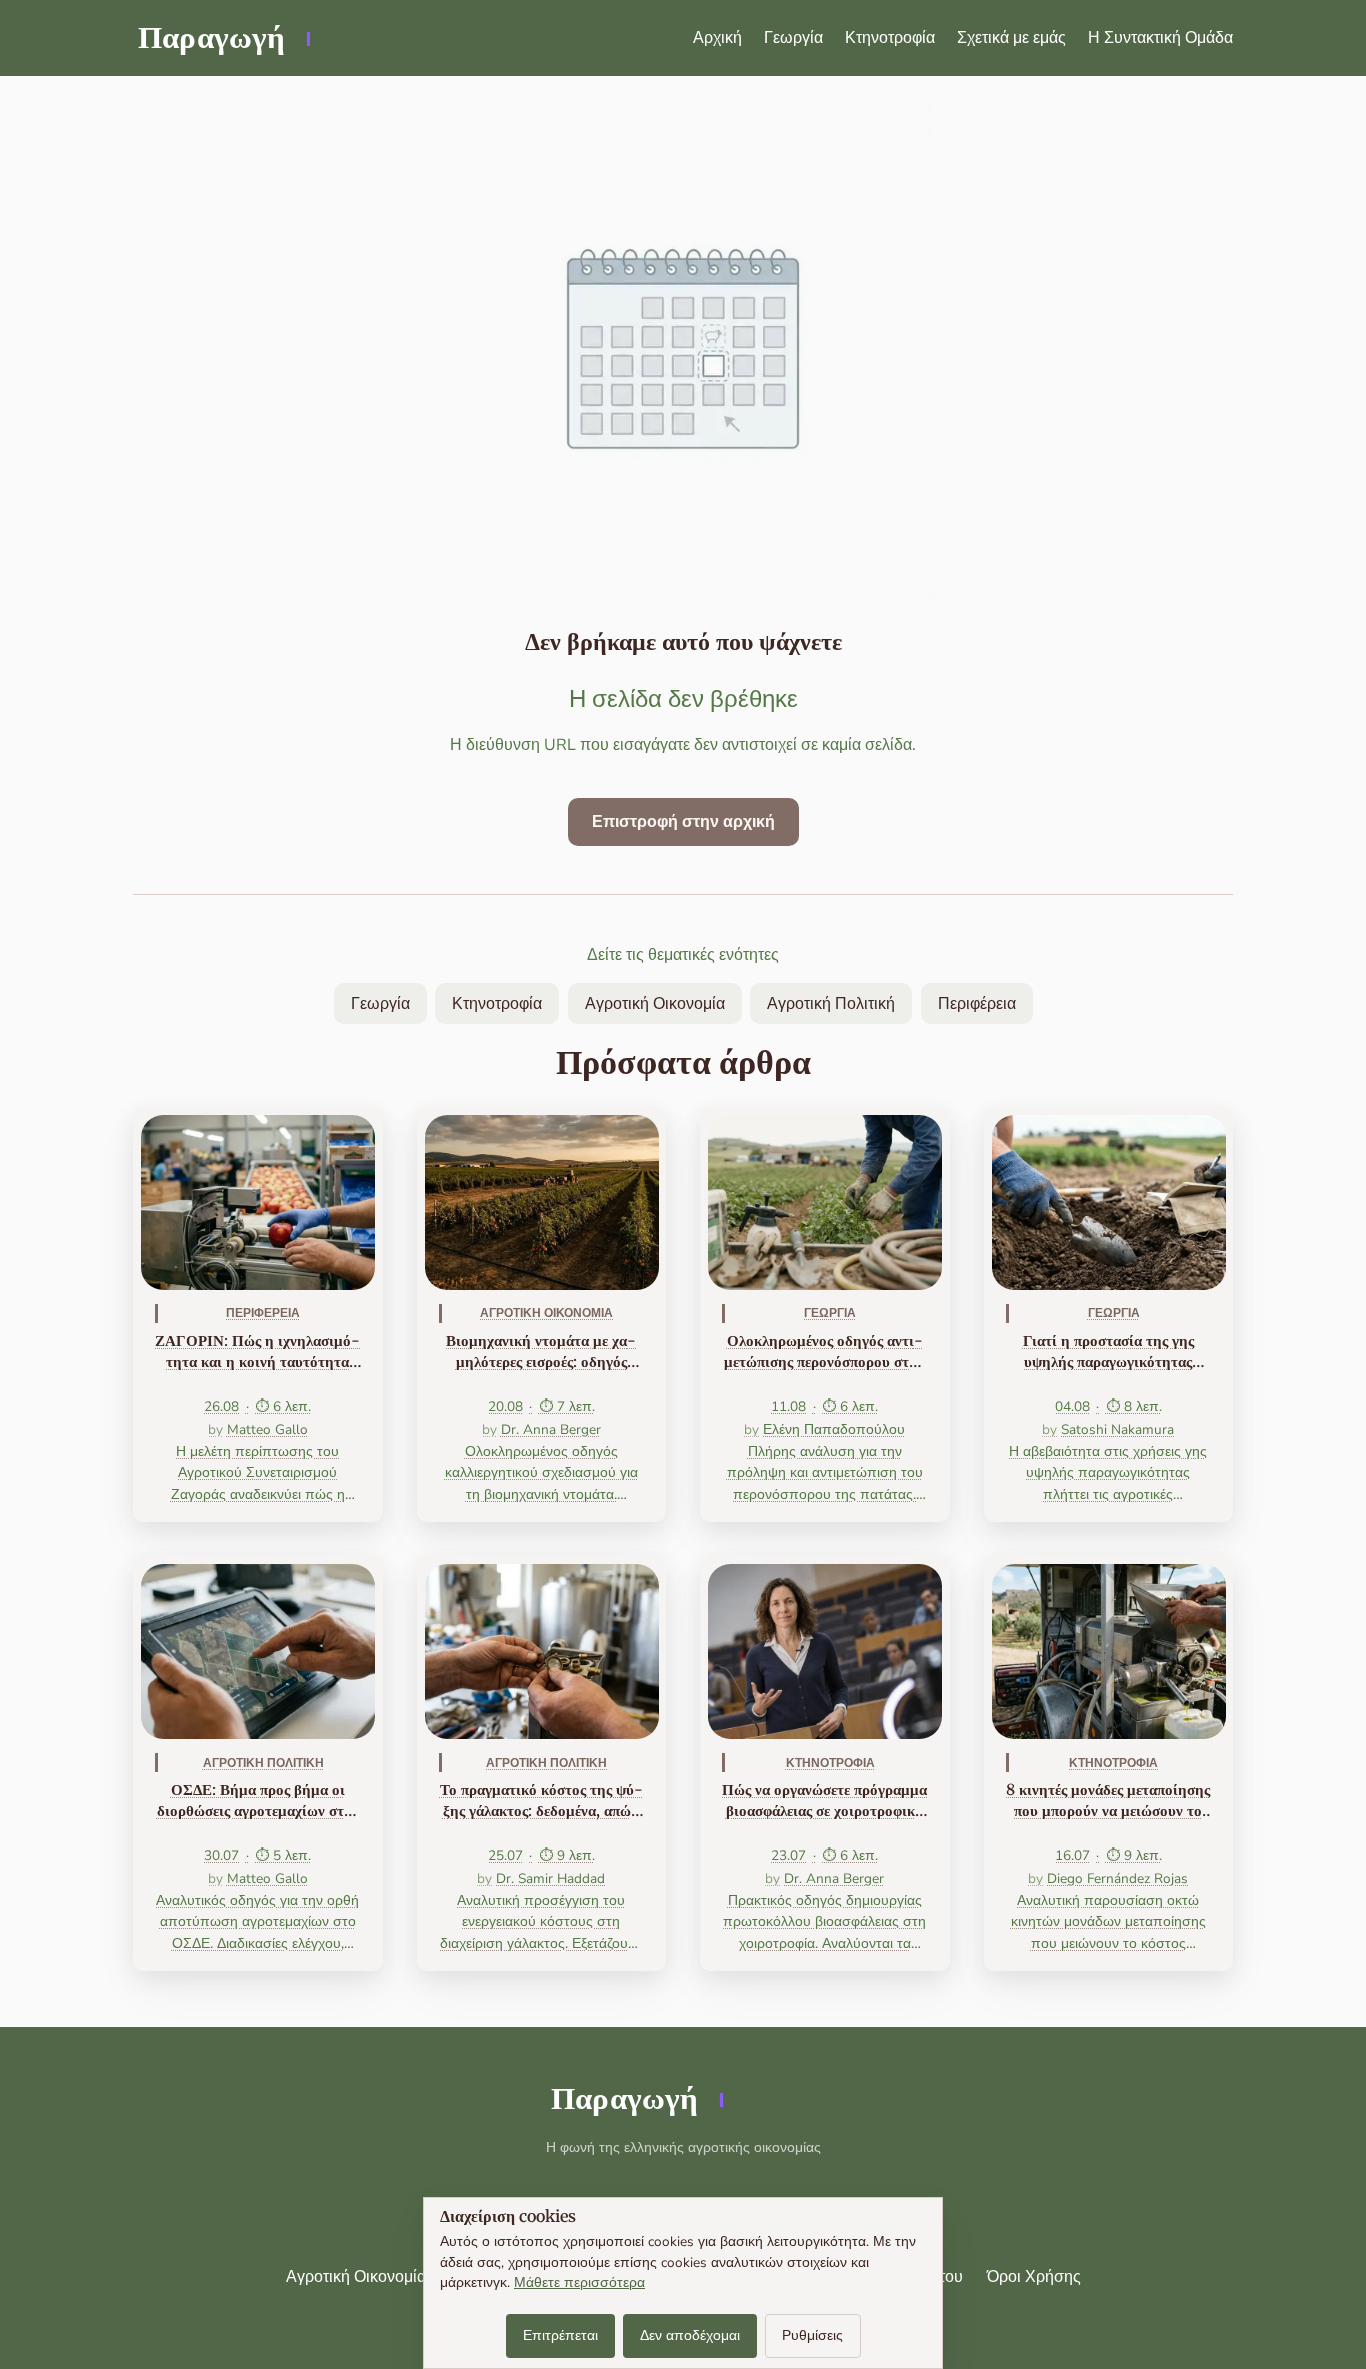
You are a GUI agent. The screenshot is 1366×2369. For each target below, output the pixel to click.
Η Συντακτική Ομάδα (1160, 38)
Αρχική (717, 38)
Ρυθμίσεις (812, 2335)
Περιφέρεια (977, 1004)
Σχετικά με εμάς (1011, 38)
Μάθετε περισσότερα (579, 2282)
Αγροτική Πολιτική (831, 1004)
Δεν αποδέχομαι (690, 2335)
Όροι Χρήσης (1034, 2277)
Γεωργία (793, 38)
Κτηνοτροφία (890, 38)
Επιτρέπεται (560, 2335)
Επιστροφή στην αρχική (683, 822)
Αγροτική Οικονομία (655, 1004)
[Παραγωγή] (222, 38)
